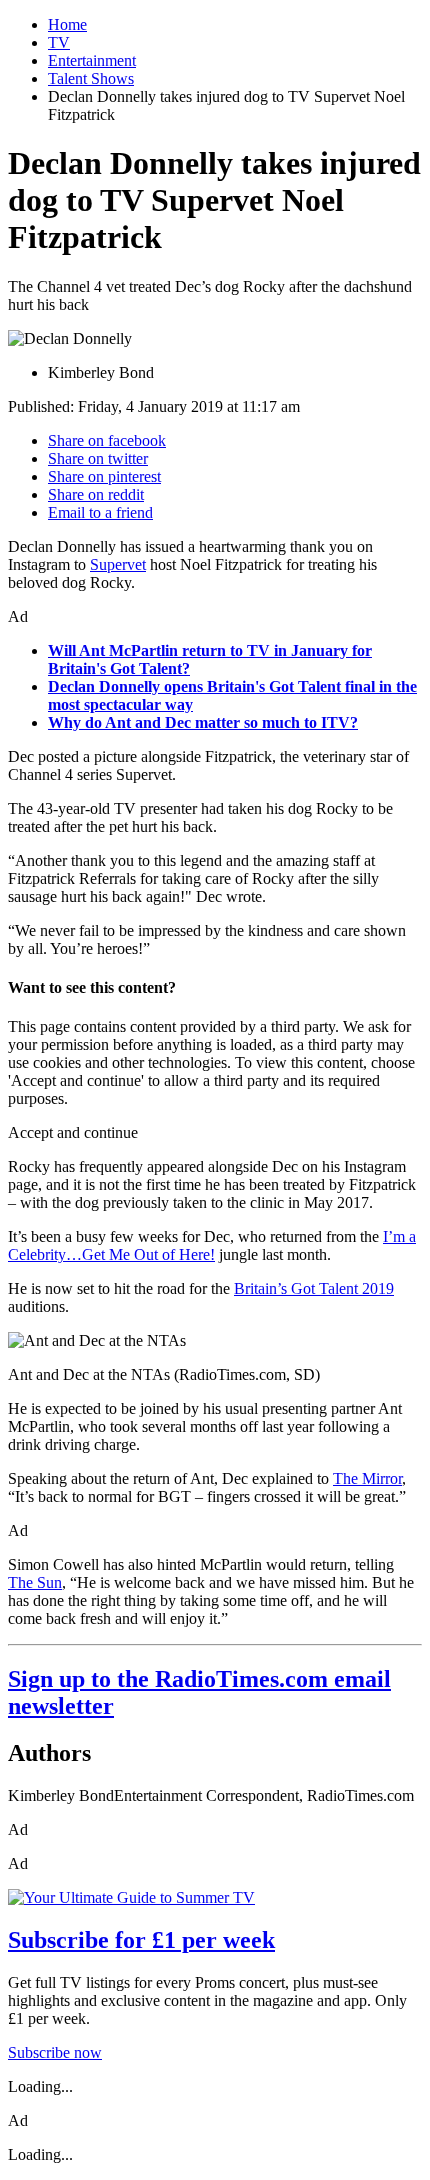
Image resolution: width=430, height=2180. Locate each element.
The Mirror (367, 1478)
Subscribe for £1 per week (141, 1940)
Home (67, 24)
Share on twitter (98, 458)
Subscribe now (55, 2052)
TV (59, 42)
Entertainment (92, 60)
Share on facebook (107, 440)
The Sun (35, 1582)
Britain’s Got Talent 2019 (314, 1288)
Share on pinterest (104, 476)
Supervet (118, 564)
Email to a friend (100, 512)
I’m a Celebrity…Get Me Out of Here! (212, 1245)
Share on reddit (96, 494)
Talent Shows (91, 78)
